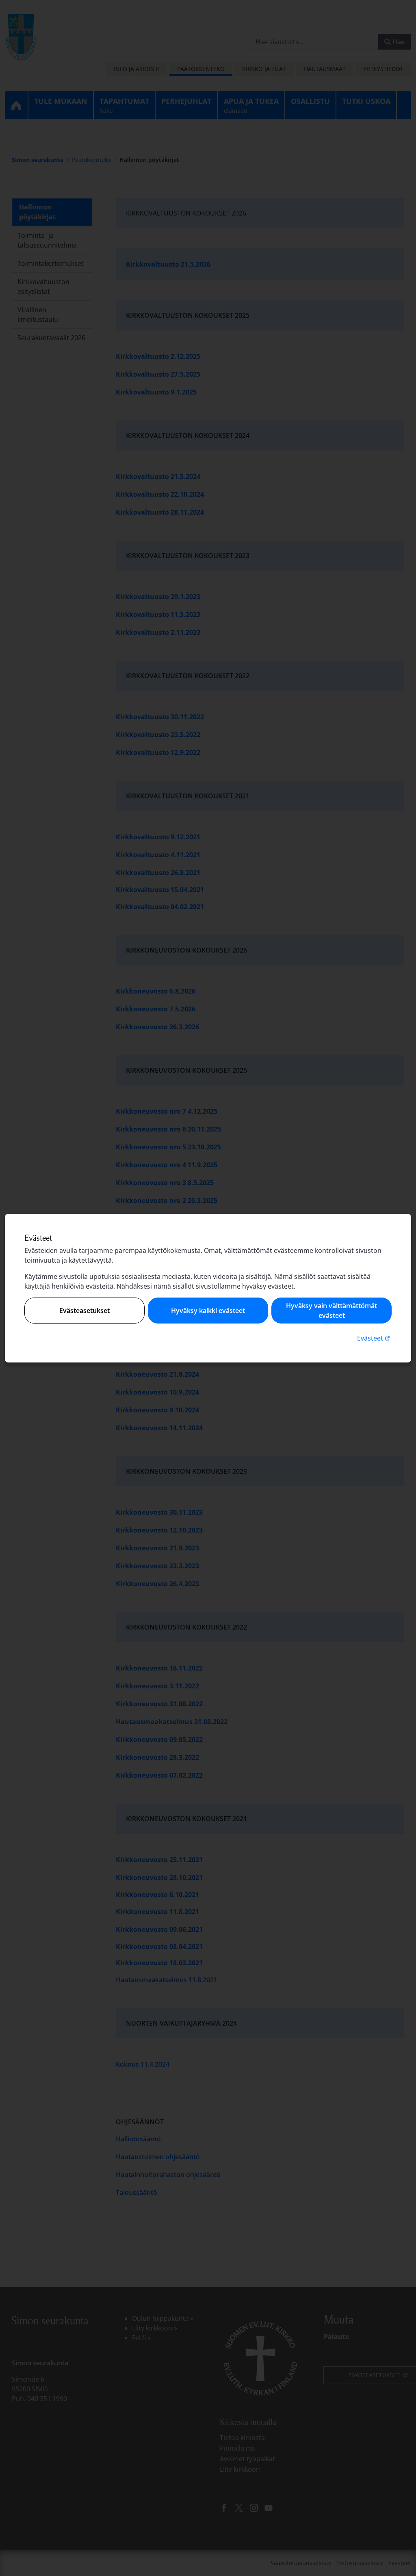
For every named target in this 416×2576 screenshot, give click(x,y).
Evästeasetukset (84, 1311)
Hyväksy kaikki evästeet (208, 1311)
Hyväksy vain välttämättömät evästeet (331, 1311)
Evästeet (374, 1338)
